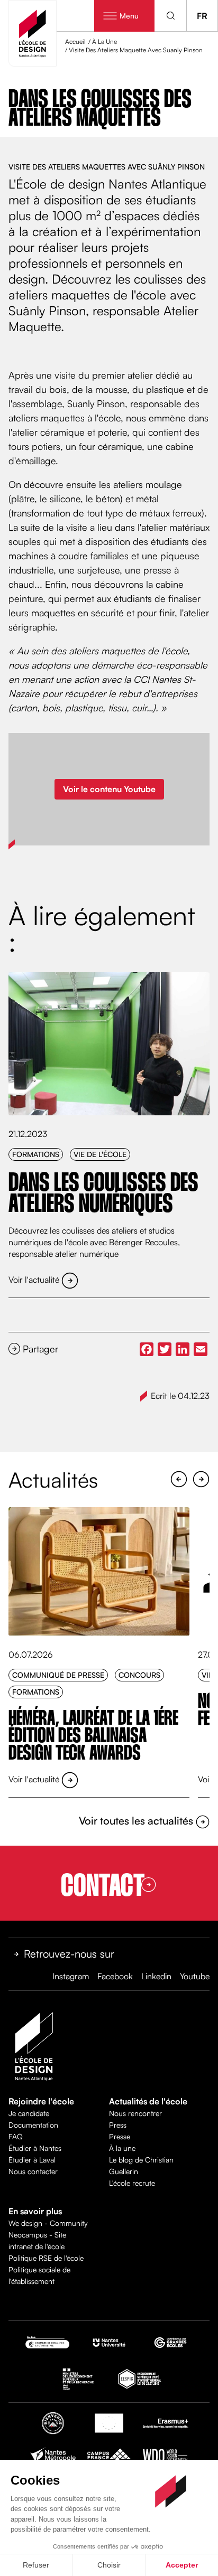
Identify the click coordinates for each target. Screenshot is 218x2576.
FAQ (16, 2136)
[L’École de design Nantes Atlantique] (33, 33)
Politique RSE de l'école (46, 2258)
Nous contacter (33, 2171)
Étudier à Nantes (35, 2148)
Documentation (33, 2125)
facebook (115, 1976)
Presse (120, 2136)
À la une (122, 2148)
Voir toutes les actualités (137, 1821)
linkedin (156, 1976)
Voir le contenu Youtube (109, 789)
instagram (71, 1976)
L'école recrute (132, 2183)
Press (118, 2125)
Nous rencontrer (135, 2113)
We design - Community (48, 2223)
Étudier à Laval (32, 2160)
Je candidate (29, 2113)
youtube (195, 1976)
